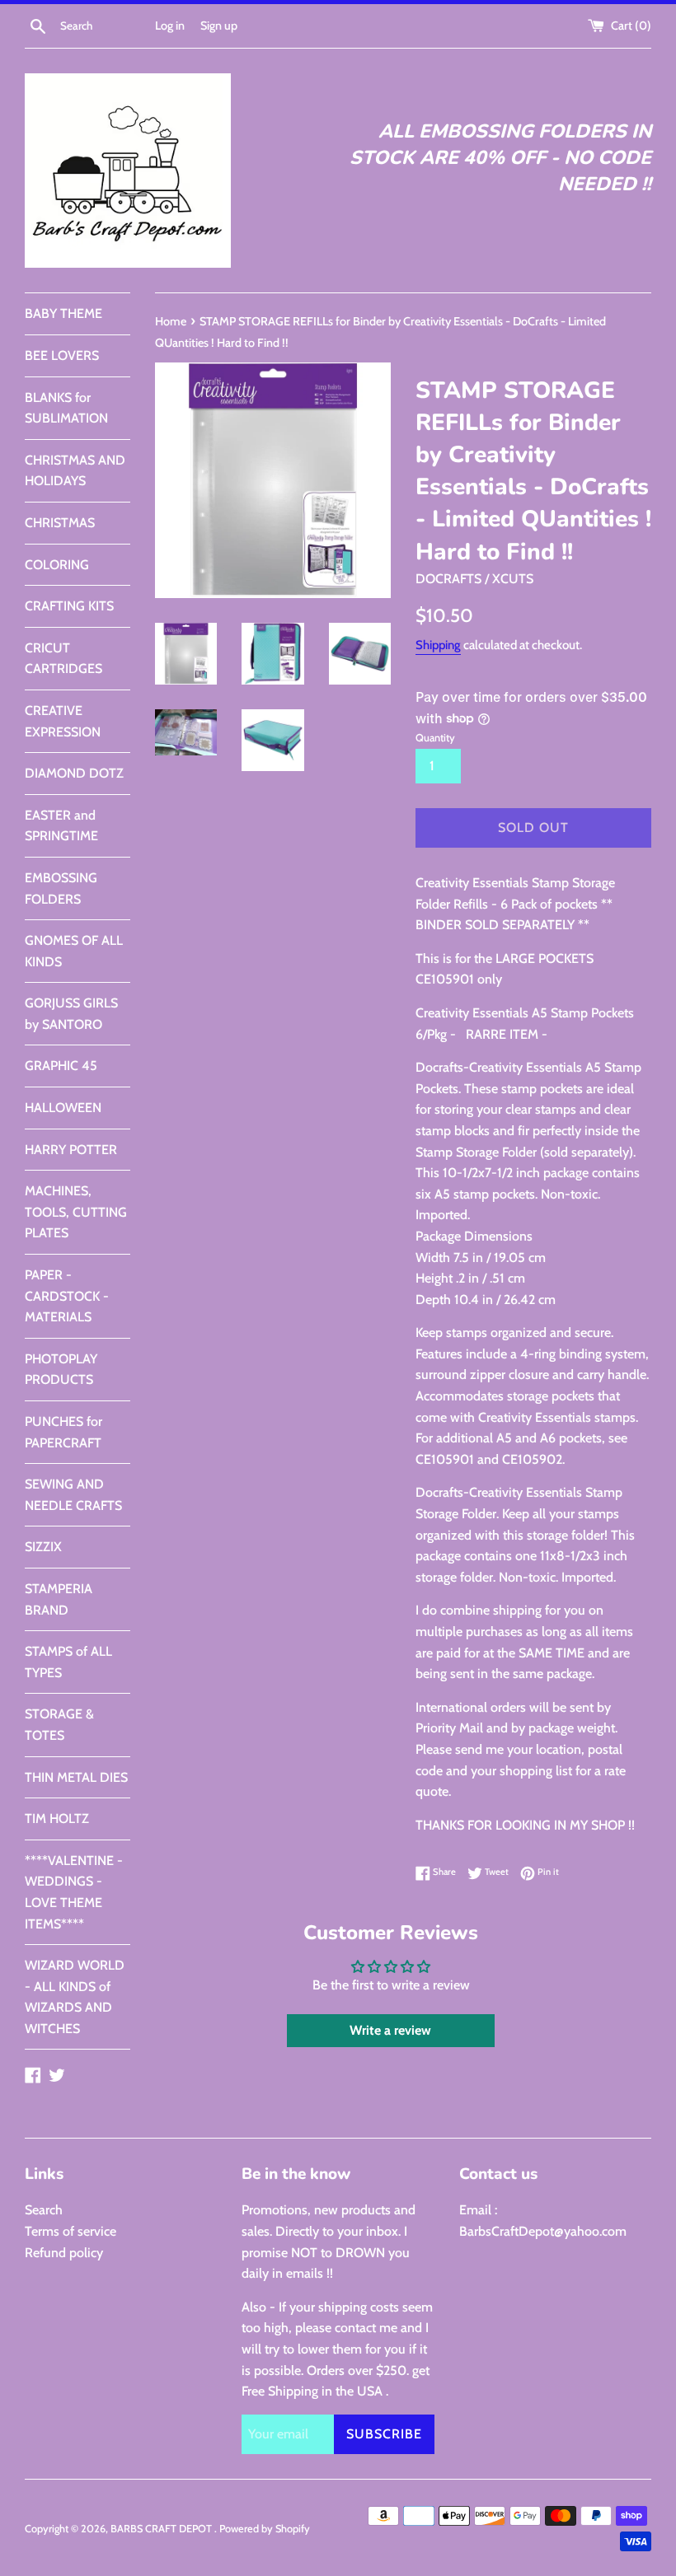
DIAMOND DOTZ (74, 773)
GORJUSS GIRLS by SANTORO (71, 1014)
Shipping (438, 645)
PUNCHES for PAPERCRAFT (63, 1432)
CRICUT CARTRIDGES (63, 659)
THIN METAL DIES (76, 1777)
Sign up (219, 26)
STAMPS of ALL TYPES (68, 1662)
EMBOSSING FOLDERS (61, 888)
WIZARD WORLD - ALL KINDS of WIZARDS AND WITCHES (75, 1997)
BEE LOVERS (62, 355)
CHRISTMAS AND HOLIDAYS (75, 471)
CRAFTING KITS (69, 606)
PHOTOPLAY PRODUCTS (61, 1370)
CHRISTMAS (60, 523)
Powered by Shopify (265, 2529)
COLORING (57, 565)
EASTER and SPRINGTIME (61, 826)
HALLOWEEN (63, 1108)
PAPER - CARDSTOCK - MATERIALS (67, 1296)
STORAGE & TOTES (59, 1725)
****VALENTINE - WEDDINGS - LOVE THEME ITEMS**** (74, 1892)
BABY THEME (63, 313)
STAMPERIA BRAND (59, 1599)
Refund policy (64, 2253)
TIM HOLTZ (57, 1819)
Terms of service (70, 2231)
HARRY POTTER (71, 1150)
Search (44, 2210)
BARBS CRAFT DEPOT (162, 2529)
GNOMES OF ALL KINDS (74, 951)
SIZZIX (43, 1547)
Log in (170, 26)
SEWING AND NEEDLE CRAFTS (73, 1495)
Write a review (390, 2030)
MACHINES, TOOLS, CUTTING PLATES (76, 1212)
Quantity (435, 738)
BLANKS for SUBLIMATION (66, 408)
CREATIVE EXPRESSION (63, 721)
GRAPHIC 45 (61, 1066)
